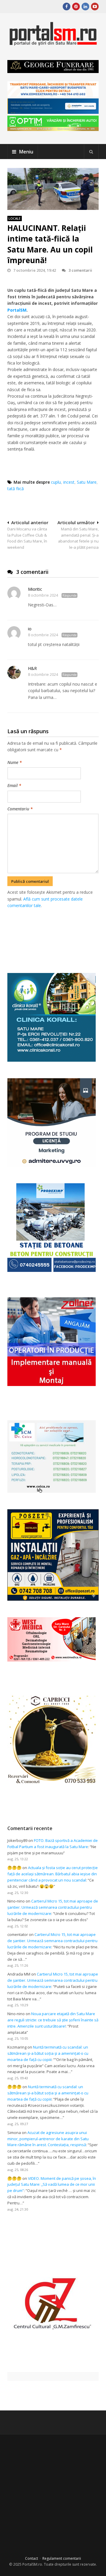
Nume (15, 762)
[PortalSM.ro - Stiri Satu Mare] (53, 43)
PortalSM (17, 310)
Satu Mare (87, 482)
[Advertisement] (57, 934)
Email (14, 785)
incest (69, 482)
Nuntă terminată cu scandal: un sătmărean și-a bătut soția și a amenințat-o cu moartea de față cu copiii (48, 2053)
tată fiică (16, 489)
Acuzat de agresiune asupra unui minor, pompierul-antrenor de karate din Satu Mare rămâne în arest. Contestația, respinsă (48, 2139)
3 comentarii (80, 270)
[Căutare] (91, 152)
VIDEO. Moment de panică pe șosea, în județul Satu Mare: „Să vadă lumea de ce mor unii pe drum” (52, 2185)
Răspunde (69, 595)
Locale (15, 218)
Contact (32, 2558)
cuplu (56, 482)
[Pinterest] (76, 7)
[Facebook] (67, 7)
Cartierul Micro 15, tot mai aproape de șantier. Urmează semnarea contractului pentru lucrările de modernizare (53, 1907)
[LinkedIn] (85, 7)
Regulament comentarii (62, 2558)
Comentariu (20, 809)
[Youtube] (95, 7)
